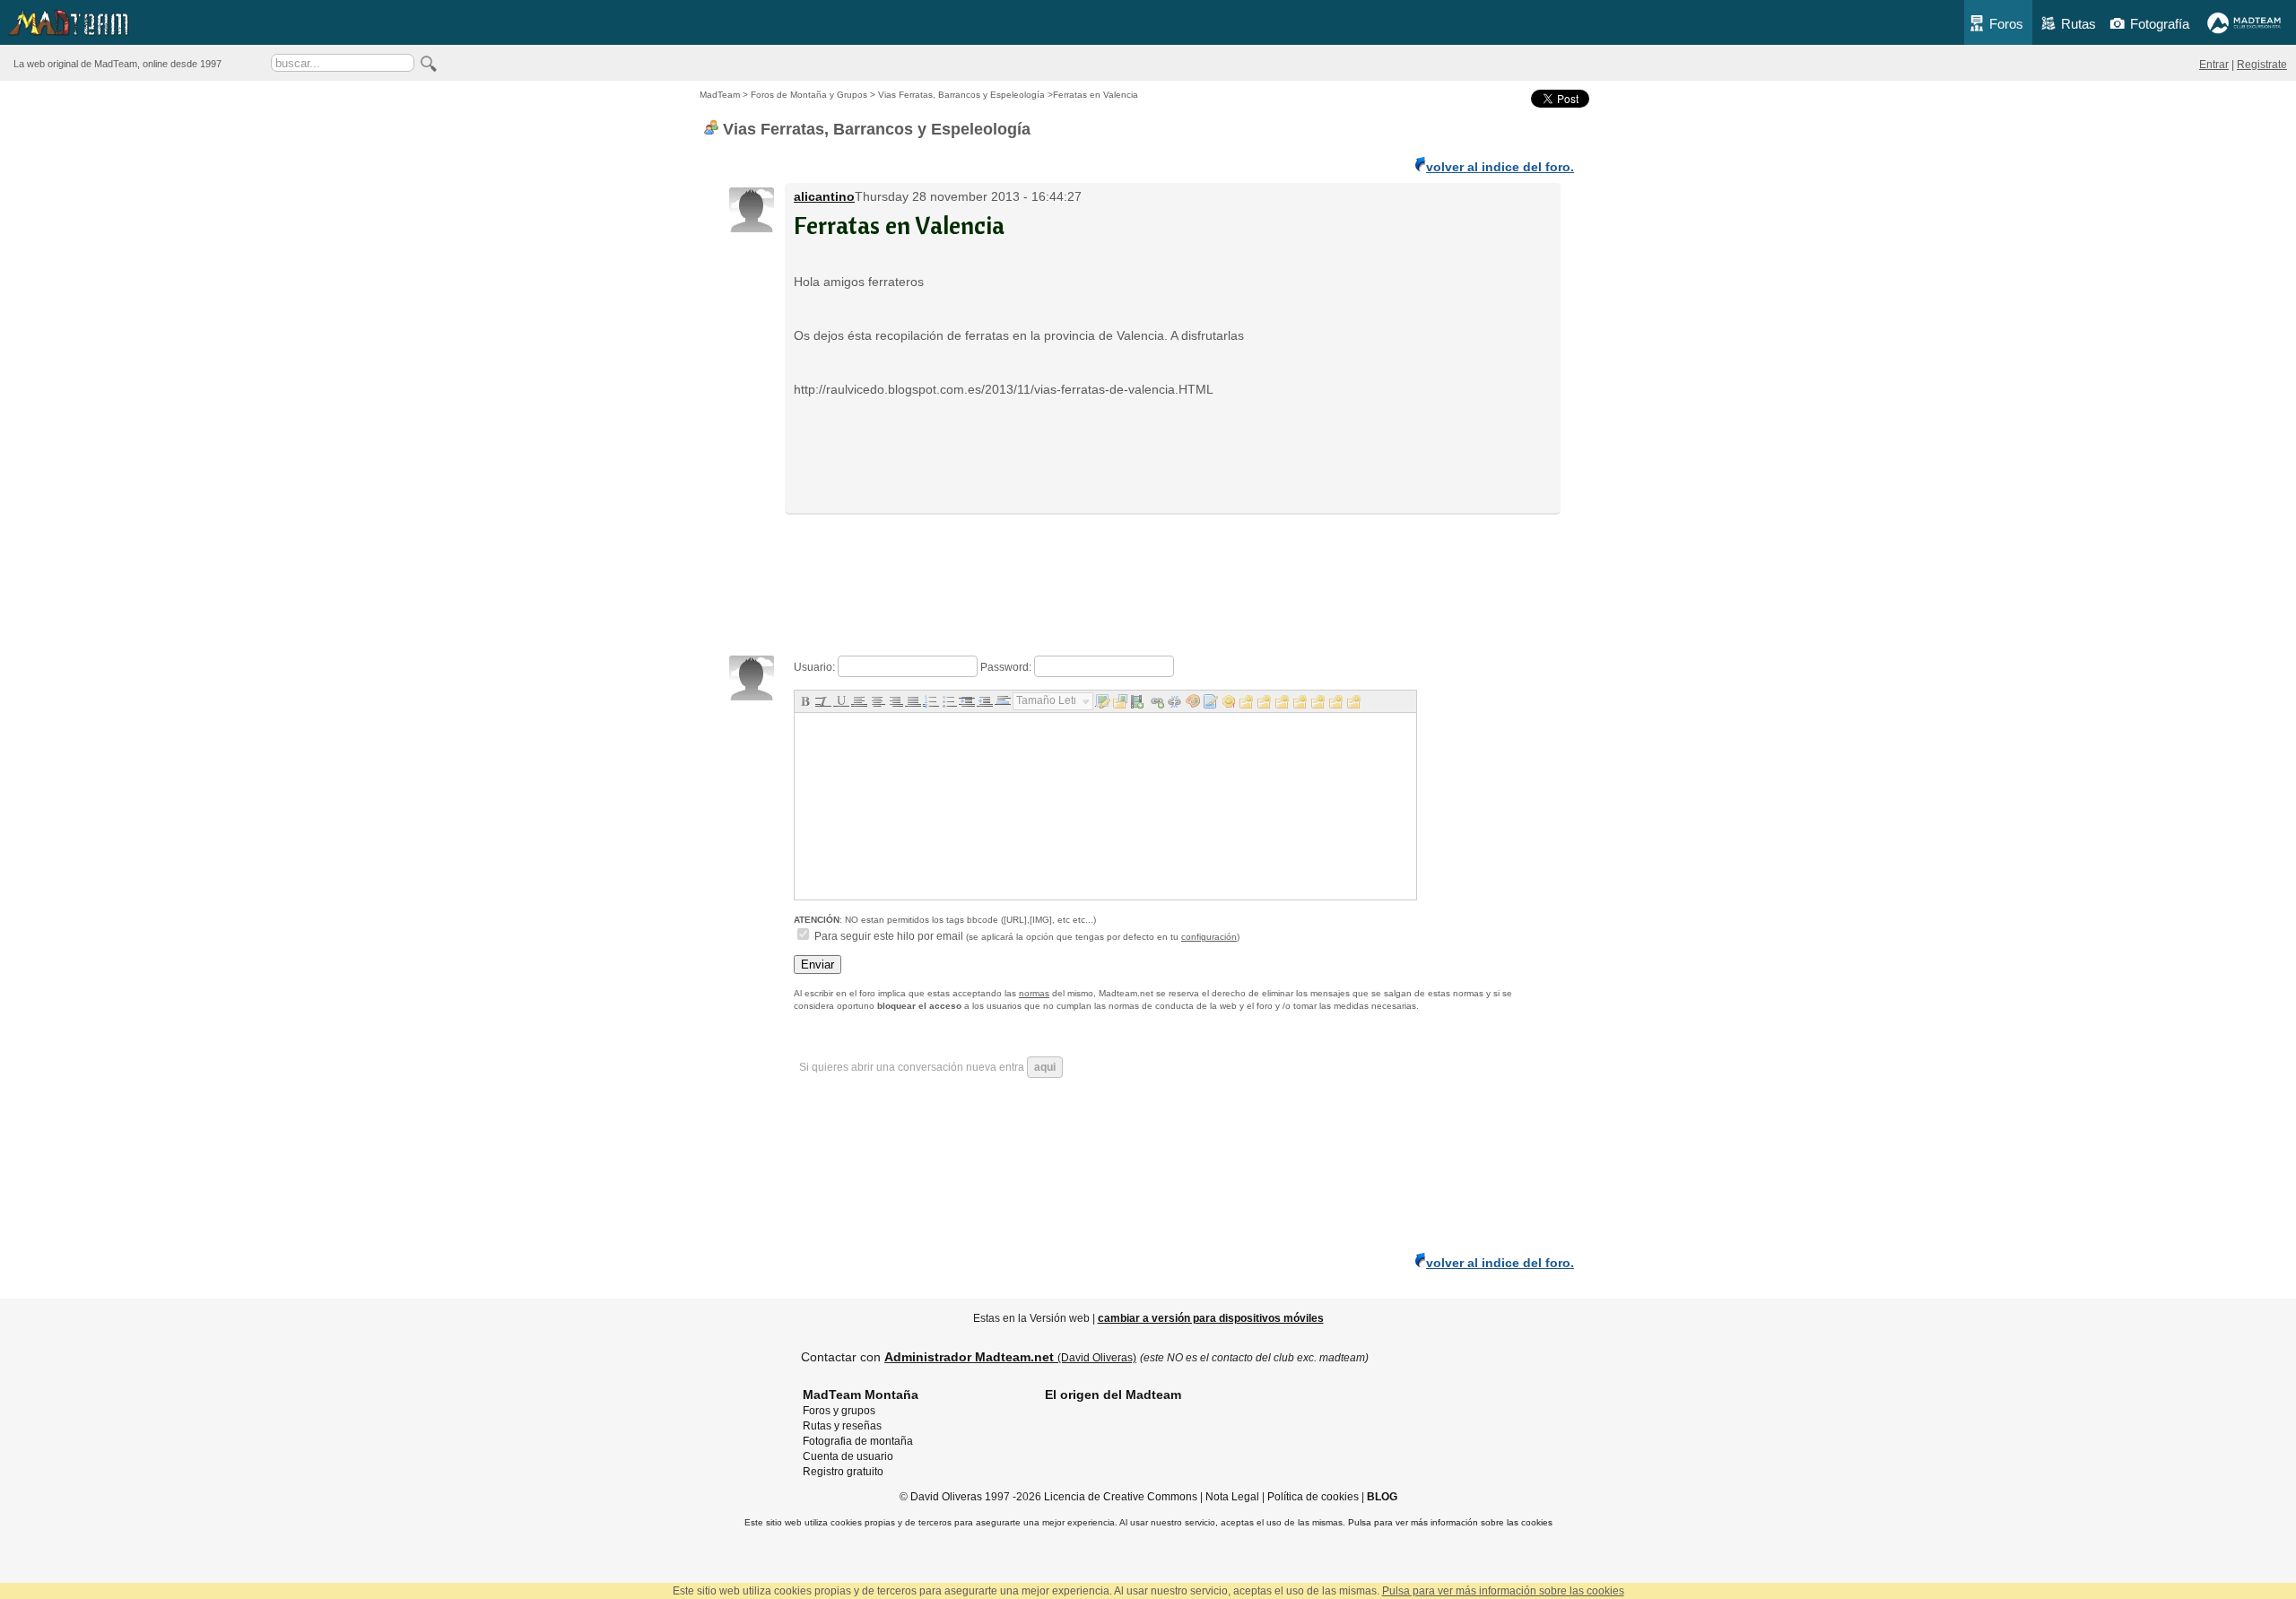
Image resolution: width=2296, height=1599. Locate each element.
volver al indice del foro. (1500, 167)
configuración (1209, 937)
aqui (1045, 1067)
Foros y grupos (839, 1411)
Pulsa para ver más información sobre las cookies (1450, 1522)
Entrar (2214, 65)
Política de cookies (1313, 1497)
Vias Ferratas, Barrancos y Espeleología (961, 95)
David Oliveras (946, 1497)
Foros (2006, 24)
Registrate (2262, 65)
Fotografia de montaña (858, 1441)
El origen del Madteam (1113, 1395)
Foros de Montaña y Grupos (809, 95)
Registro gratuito (843, 1472)
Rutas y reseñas (842, 1426)
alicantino (824, 196)
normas (1034, 993)
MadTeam (720, 95)
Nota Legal (1232, 1497)
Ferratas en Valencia (899, 225)
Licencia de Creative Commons (1121, 1497)
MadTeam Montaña (861, 1395)
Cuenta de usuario (848, 1456)
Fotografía (2160, 24)
